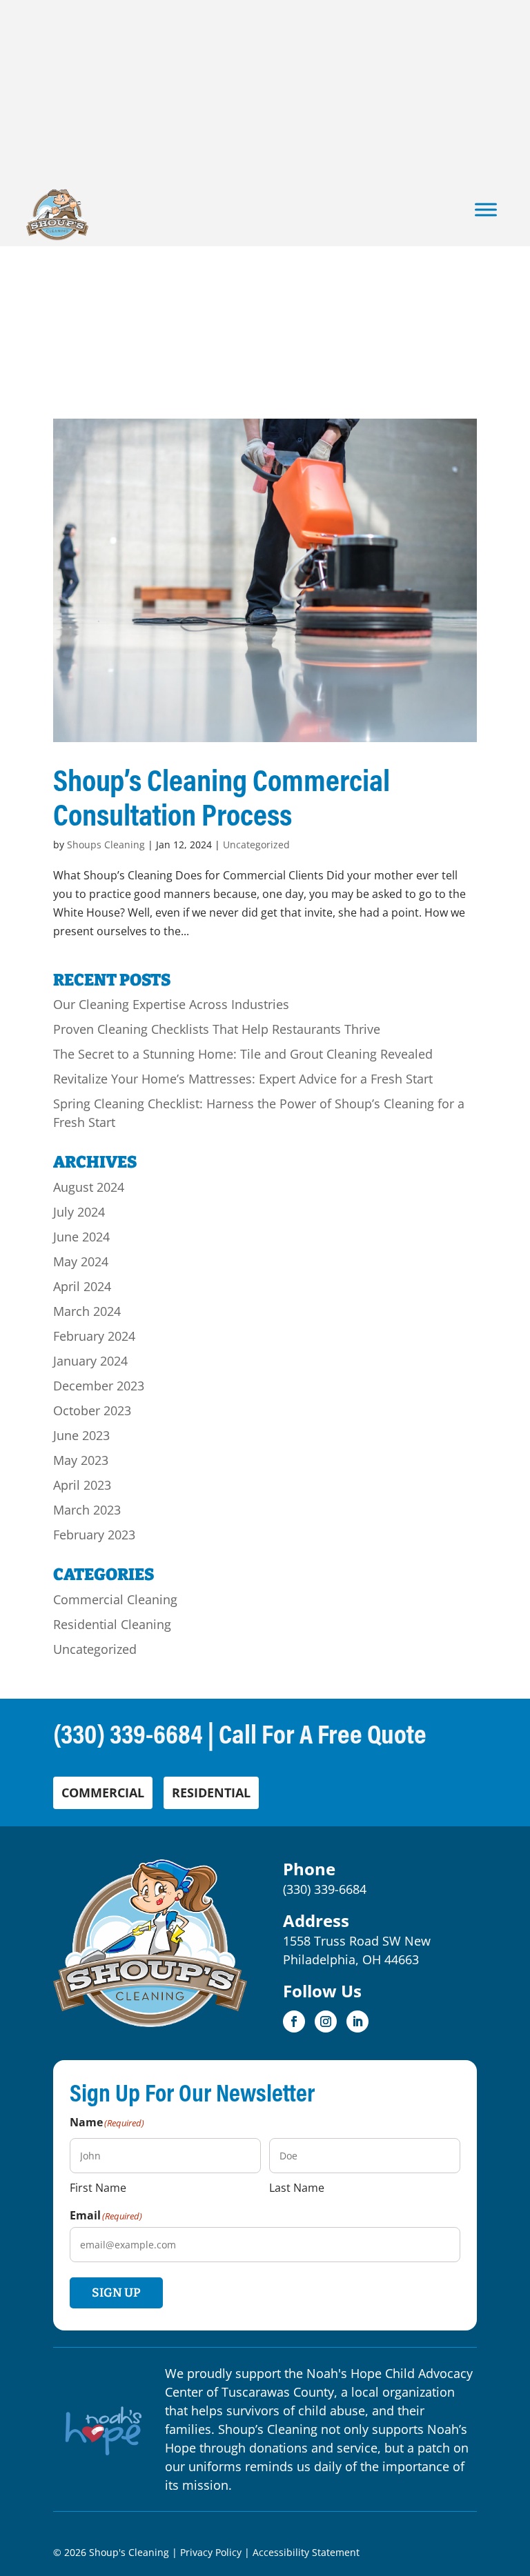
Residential (211, 1793)
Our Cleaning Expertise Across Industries (171, 1004)
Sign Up (116, 2293)
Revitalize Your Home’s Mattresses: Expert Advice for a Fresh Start (243, 1079)
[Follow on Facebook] (294, 2021)
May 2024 (81, 1261)
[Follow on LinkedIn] (357, 2021)
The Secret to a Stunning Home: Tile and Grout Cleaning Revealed (243, 1054)
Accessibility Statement (306, 2552)
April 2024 (82, 1286)
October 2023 (92, 1410)
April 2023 (82, 1485)
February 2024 (94, 1336)
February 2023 (94, 1535)
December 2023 (99, 1386)
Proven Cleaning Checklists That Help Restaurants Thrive (217, 1029)
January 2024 (90, 1361)
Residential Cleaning (112, 1624)
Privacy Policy (211, 2552)
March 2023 (87, 1510)
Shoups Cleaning (106, 845)
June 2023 (81, 1435)
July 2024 (79, 1212)
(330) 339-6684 (128, 1733)
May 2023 (81, 1460)
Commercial (103, 1793)
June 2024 (81, 1237)
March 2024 (87, 1311)
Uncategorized (256, 845)
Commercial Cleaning (115, 1599)
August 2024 (89, 1187)
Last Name (297, 2187)
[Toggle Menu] (486, 209)
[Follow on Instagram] (326, 2021)
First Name (98, 2187)
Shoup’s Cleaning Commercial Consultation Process (222, 797)
